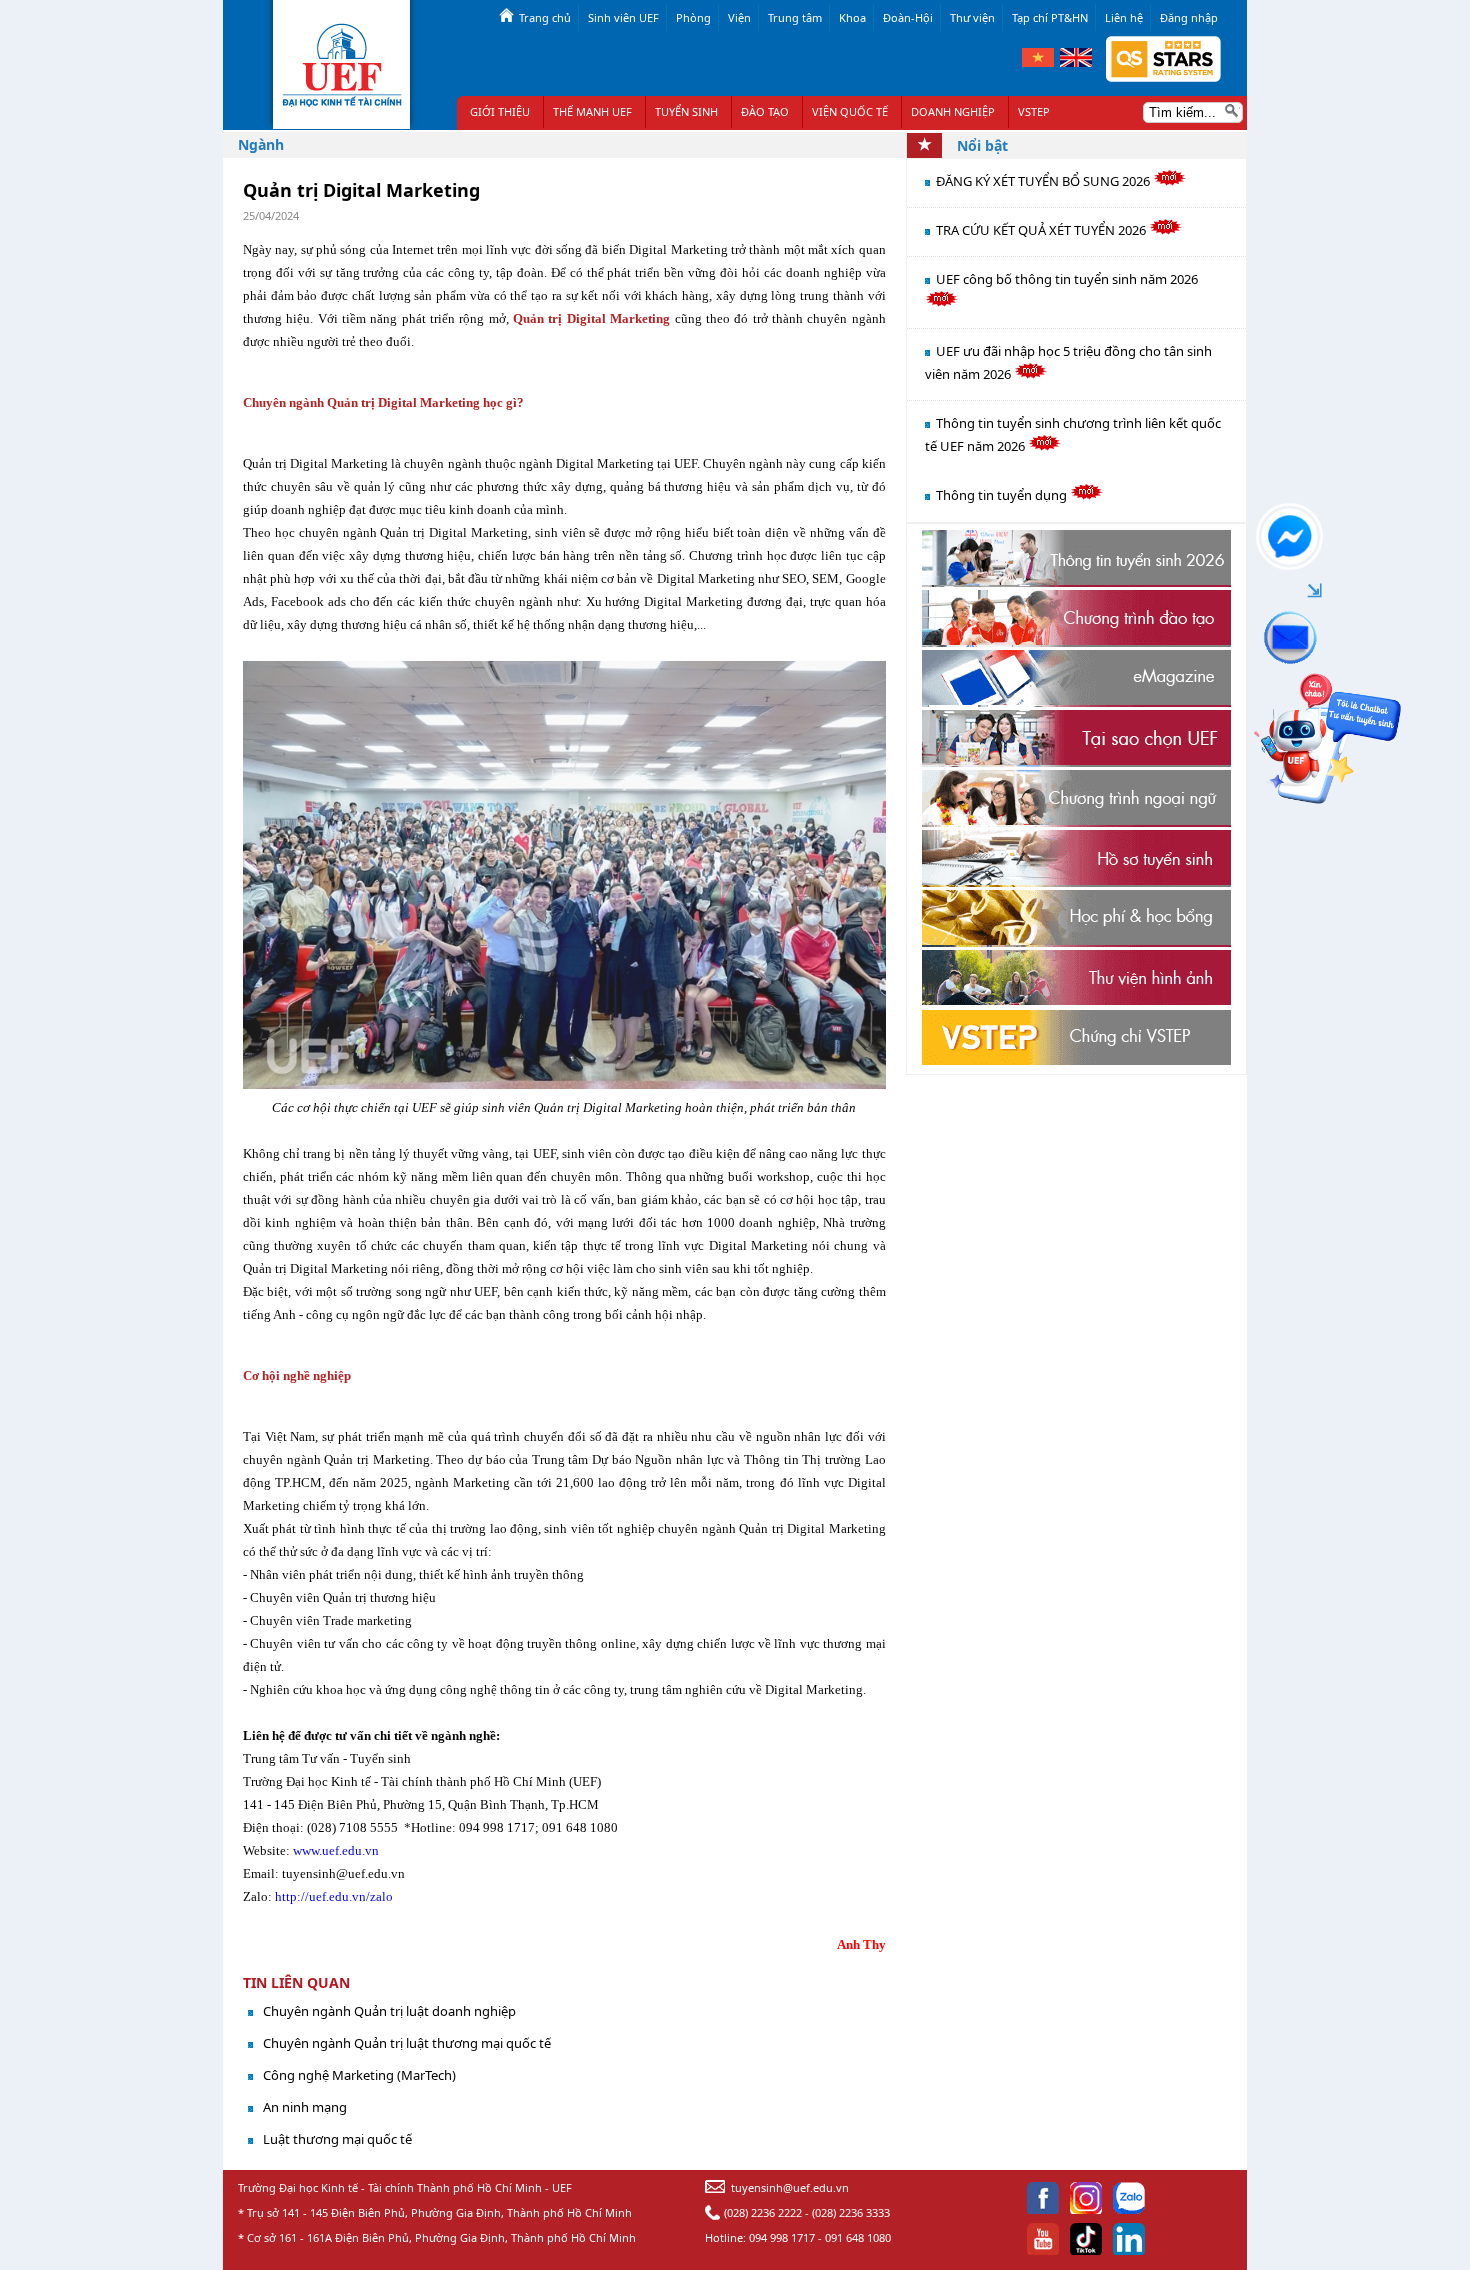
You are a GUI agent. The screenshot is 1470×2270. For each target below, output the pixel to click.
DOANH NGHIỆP (953, 111)
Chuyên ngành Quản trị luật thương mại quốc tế (407, 2043)
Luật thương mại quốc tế (337, 2139)
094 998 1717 (782, 2237)
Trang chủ (545, 17)
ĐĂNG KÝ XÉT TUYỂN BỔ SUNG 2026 (1044, 181)
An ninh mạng (305, 2107)
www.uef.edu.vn (334, 1850)
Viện (739, 17)
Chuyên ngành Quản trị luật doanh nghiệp (389, 2011)
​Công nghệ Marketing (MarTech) (359, 2075)
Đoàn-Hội (908, 17)
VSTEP (1034, 111)
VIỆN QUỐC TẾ (850, 111)
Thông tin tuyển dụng (1003, 495)
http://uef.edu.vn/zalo (334, 1896)
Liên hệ (1124, 17)
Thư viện (972, 17)
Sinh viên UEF (623, 17)
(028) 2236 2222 (763, 2212)
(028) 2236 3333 (851, 2212)
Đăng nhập (1189, 17)
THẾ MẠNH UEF (592, 111)
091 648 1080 (858, 2237)
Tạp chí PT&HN (1050, 17)
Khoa (852, 17)
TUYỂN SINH (686, 111)
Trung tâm (795, 17)
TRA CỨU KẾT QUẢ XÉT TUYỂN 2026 (1042, 230)
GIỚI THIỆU (500, 111)
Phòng (693, 17)
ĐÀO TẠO (765, 111)
